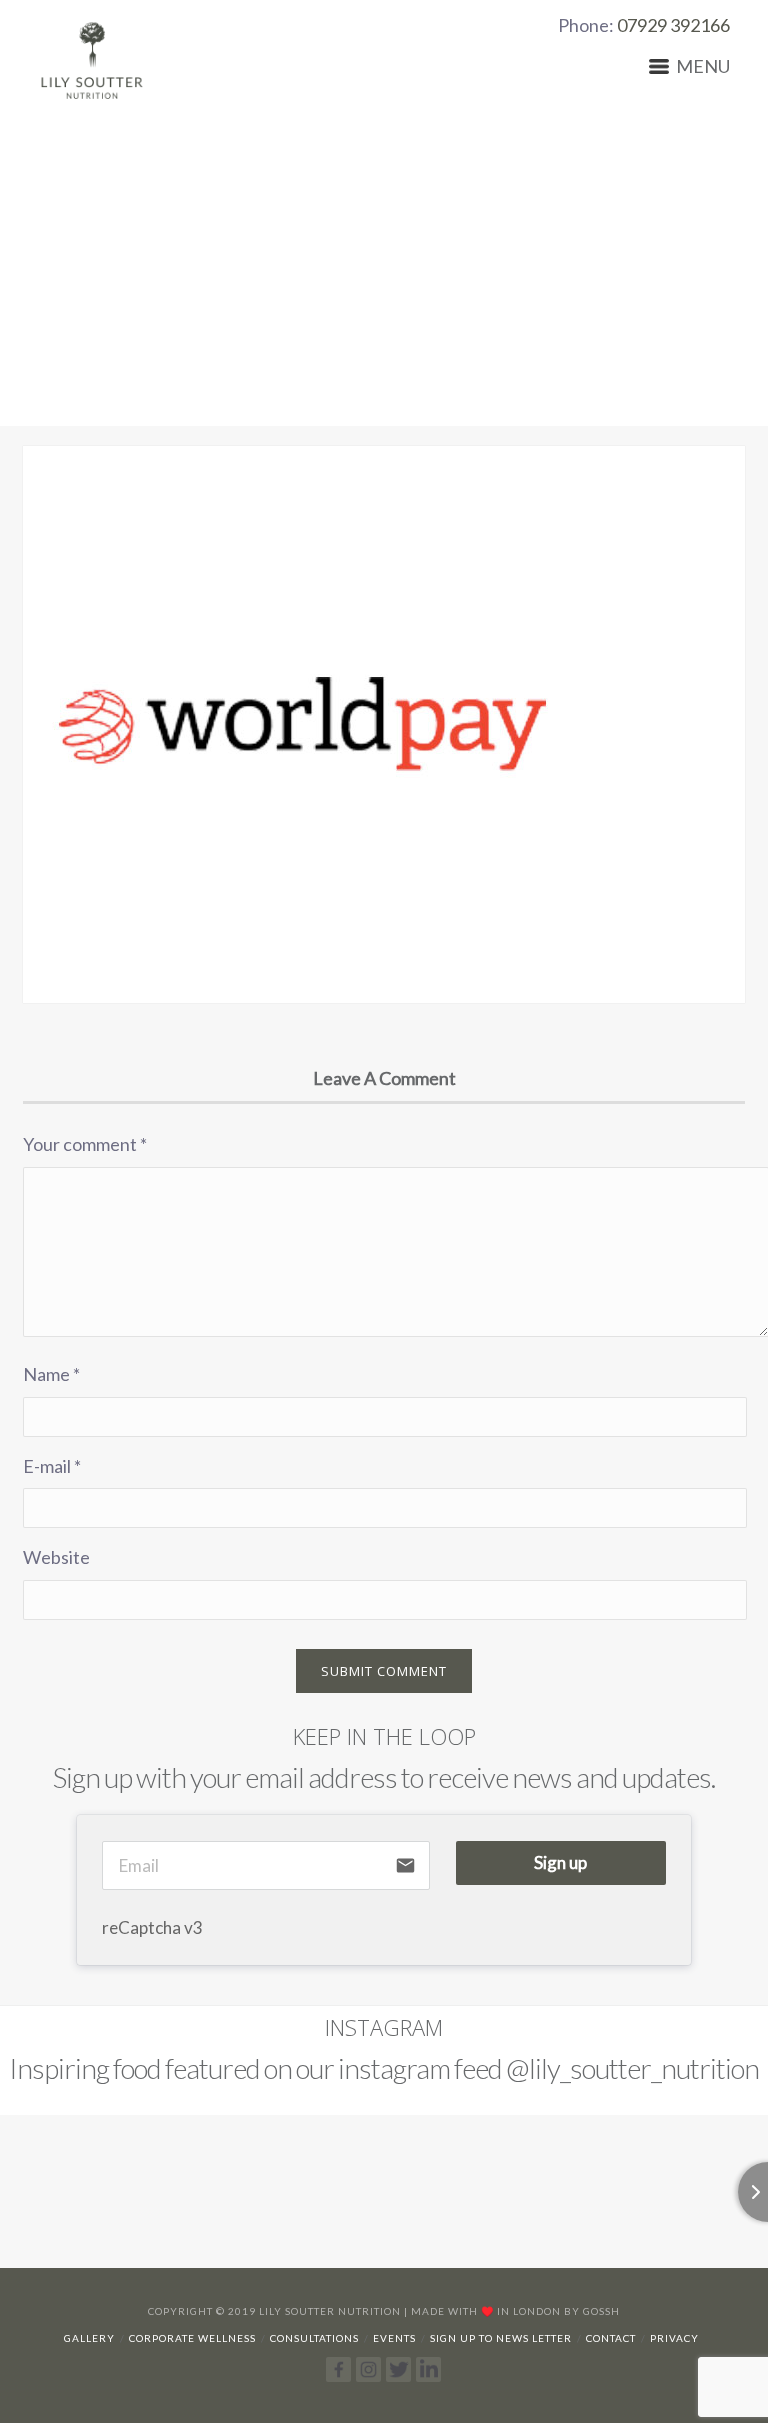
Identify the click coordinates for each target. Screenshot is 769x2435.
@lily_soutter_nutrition (632, 2068)
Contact (611, 2338)
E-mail (52, 1466)
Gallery (89, 2338)
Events (394, 2338)
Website (56, 1557)
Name (51, 1374)
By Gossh (592, 2311)
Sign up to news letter (501, 2338)
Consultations (314, 2338)
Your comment (85, 1144)
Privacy (674, 2338)
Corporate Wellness (192, 2338)
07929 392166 (673, 25)
